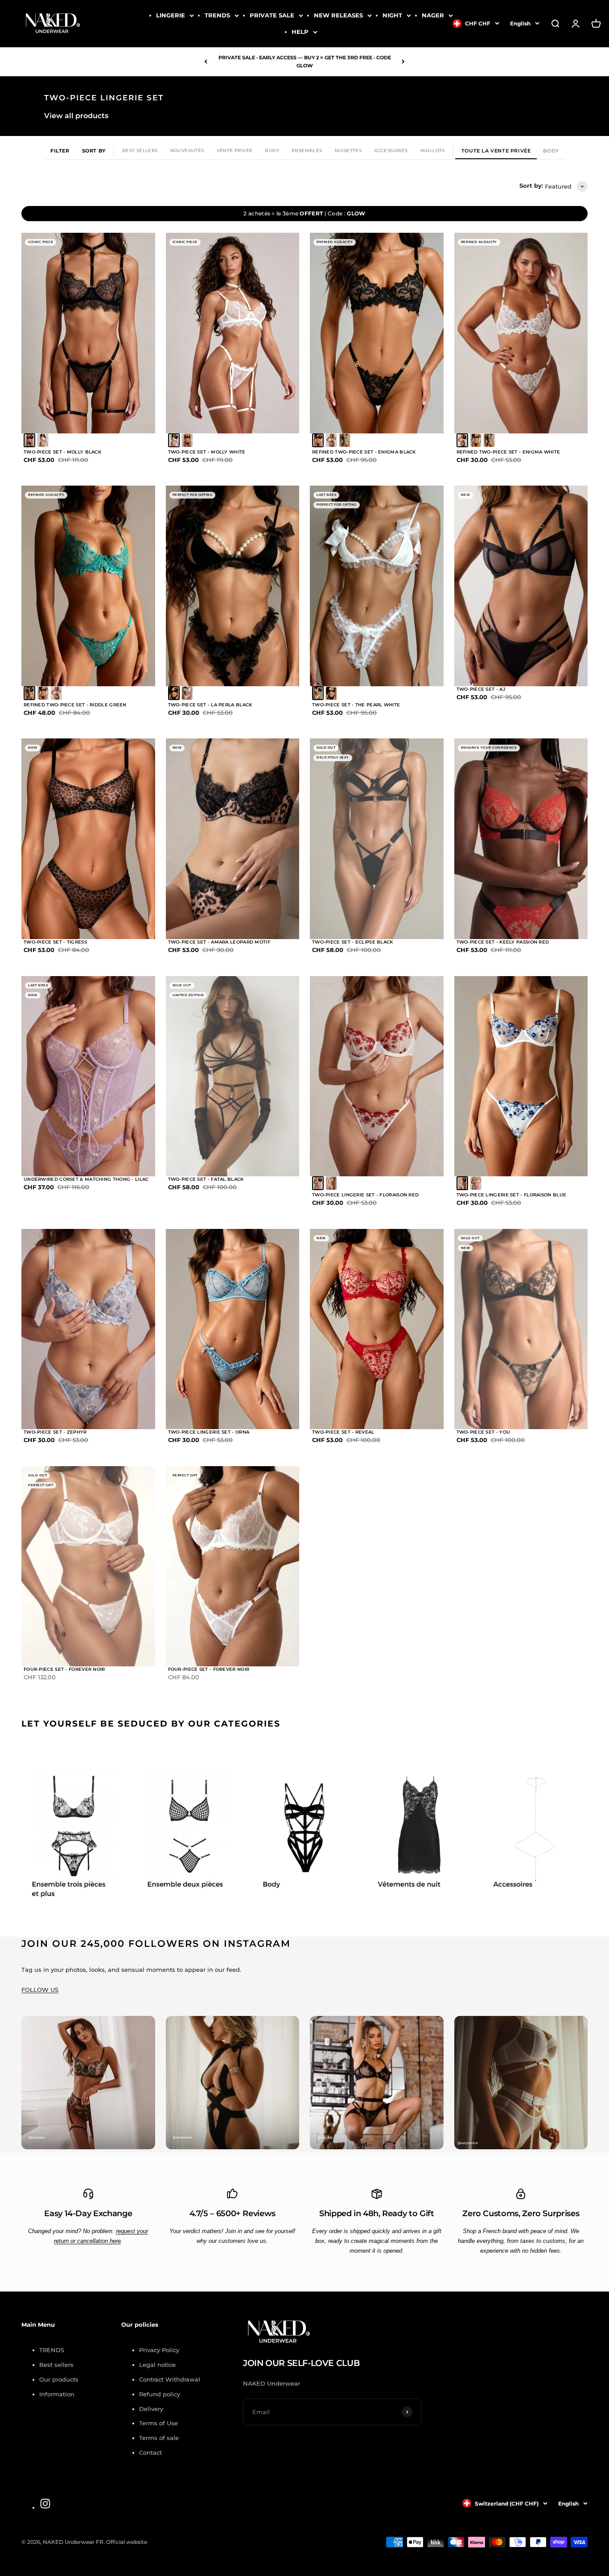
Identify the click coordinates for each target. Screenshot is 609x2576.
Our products (59, 2379)
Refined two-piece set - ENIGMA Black (364, 452)
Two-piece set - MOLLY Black (62, 452)
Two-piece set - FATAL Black (206, 1179)
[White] (43, 440)
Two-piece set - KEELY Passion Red (503, 942)
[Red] (318, 1183)
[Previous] (206, 62)
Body (272, 150)
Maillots (433, 150)
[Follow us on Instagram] (45, 2504)
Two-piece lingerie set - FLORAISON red (365, 1195)
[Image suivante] (142, 333)
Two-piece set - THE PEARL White (356, 705)
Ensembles (307, 150)
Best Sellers (140, 150)
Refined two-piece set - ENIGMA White (508, 452)
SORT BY (94, 151)
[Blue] (331, 1183)
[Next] (403, 62)
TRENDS (217, 15)
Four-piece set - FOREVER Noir (64, 1669)
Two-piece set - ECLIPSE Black (353, 942)
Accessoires (391, 150)
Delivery (151, 2409)
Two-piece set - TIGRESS (55, 942)
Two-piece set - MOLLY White (207, 452)
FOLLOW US (40, 1990)
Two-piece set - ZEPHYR (55, 1432)
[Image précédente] (35, 333)
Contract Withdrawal (170, 2379)
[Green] (345, 440)
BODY (551, 151)
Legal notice (157, 2365)
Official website (127, 2542)
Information (57, 2394)
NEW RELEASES (338, 15)
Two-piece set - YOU (483, 1432)
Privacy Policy (159, 2350)
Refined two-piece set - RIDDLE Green (75, 705)
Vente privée (235, 150)
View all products (76, 116)
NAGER (433, 15)
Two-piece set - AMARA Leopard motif (219, 942)
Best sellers (56, 2365)
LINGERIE (171, 15)
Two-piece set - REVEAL (343, 1432)
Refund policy (160, 2394)
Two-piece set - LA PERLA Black (210, 705)
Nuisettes (348, 150)
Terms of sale (159, 2438)
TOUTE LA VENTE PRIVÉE (496, 151)
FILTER (60, 151)
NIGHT (392, 15)
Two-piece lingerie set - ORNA (209, 1432)
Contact (150, 2452)
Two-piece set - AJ (481, 689)
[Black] (29, 440)
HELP (300, 32)
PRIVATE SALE (272, 15)
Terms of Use (158, 2423)
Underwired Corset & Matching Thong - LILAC (86, 1179)
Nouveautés (187, 150)
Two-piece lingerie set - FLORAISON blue (512, 1195)
